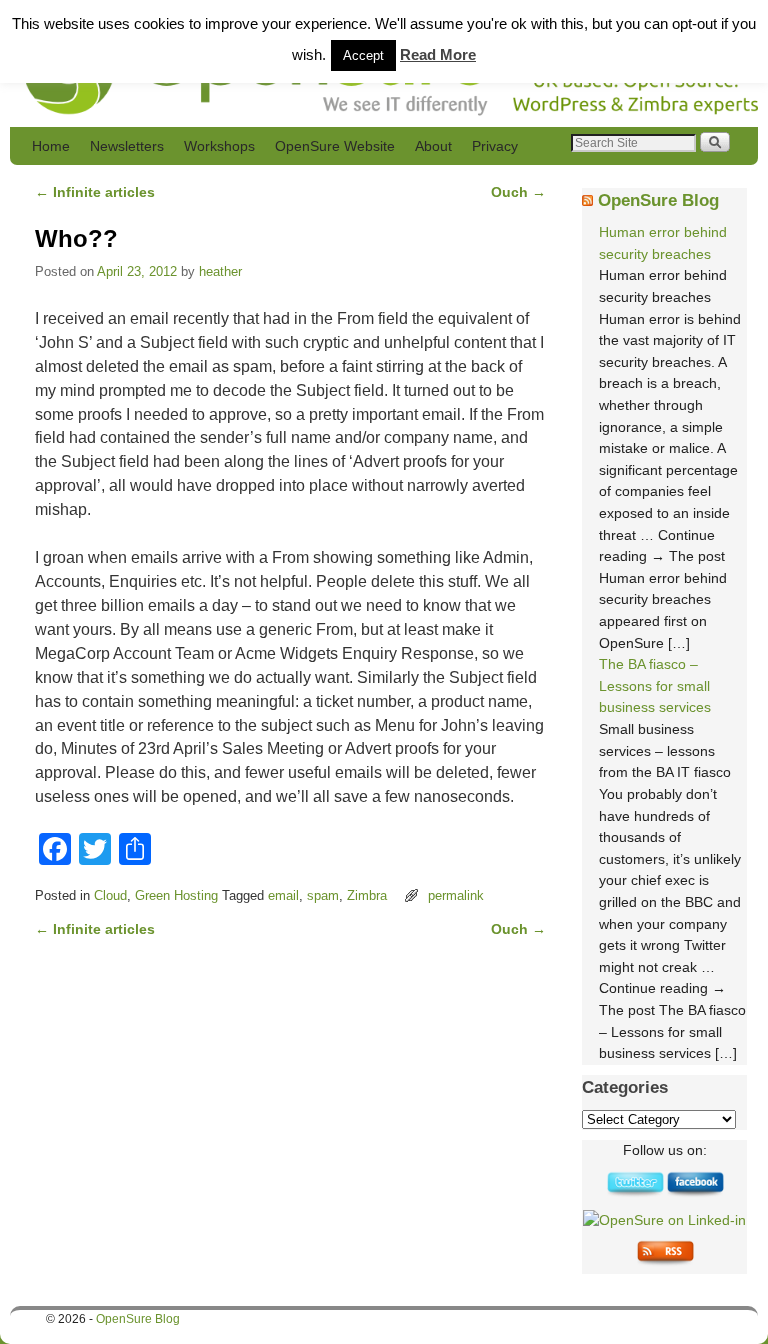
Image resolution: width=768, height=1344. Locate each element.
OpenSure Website (335, 146)
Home (51, 146)
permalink (456, 895)
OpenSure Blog (658, 200)
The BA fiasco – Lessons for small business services (655, 685)
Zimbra (367, 895)
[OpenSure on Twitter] (635, 1193)
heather (220, 271)
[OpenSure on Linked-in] (664, 1220)
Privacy (495, 146)
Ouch (518, 192)
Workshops (219, 146)
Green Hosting (176, 895)
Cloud (110, 895)
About (433, 146)
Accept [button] (363, 55)
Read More (438, 54)
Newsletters (127, 146)
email (283, 895)
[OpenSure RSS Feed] (665, 1262)
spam (323, 895)
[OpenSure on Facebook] (695, 1193)
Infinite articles (95, 192)
